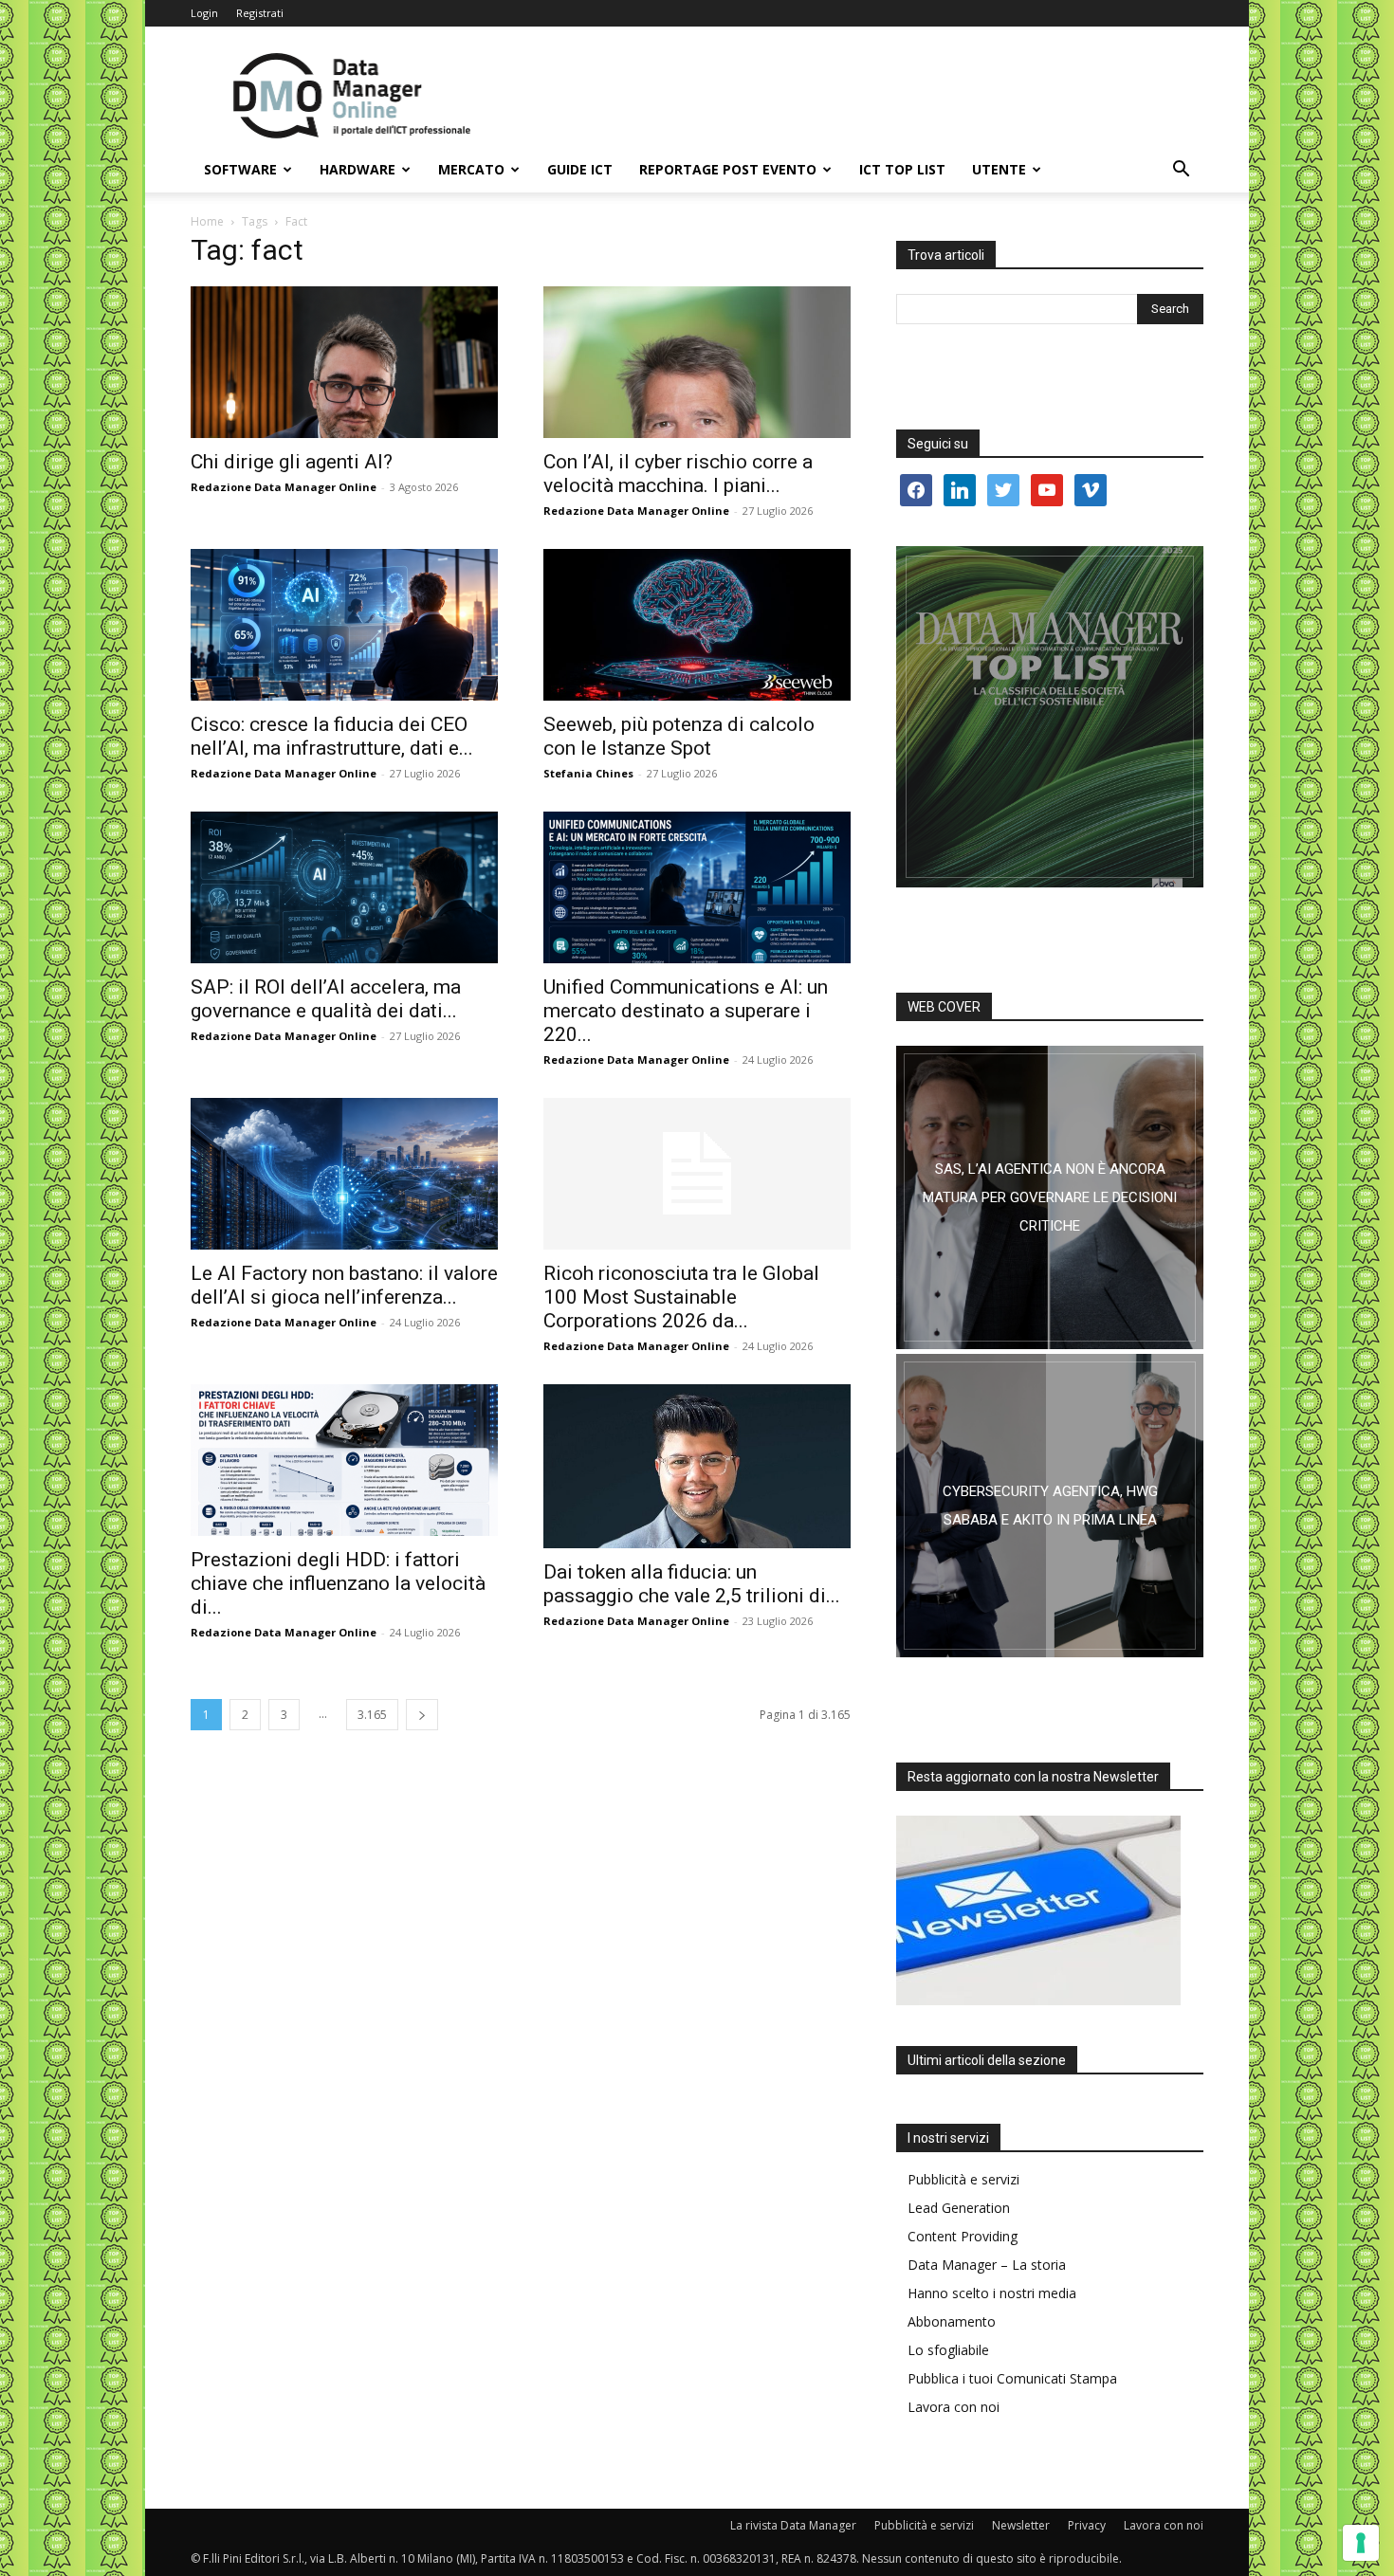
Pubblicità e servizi (963, 2179)
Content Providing (963, 2236)
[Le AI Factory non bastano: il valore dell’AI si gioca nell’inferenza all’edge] (344, 1174)
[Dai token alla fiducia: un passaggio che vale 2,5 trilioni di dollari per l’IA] (697, 1466)
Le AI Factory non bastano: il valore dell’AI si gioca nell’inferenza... (344, 1285)
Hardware (358, 169)
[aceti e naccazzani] (1050, 1506)
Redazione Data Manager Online (284, 487)
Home (207, 221)
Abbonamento (952, 2321)
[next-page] (422, 1715)
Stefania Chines (588, 773)
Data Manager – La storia (987, 2265)
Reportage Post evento (728, 169)
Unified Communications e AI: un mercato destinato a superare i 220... (686, 1011)
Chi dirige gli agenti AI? (292, 462)
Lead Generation (959, 2208)
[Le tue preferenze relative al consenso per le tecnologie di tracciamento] (1361, 2543)
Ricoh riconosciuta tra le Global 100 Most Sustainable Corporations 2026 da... (681, 1297)
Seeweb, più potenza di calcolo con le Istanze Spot (679, 736)
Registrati (260, 13)
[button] (1181, 171)
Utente (999, 169)
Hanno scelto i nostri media (992, 2293)
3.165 (372, 1715)
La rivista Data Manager (793, 2525)
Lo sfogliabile (948, 2350)
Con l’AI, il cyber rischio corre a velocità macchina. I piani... (678, 474)
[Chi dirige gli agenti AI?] (344, 362)
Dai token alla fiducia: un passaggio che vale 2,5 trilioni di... (692, 1584)
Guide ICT (580, 169)
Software (240, 169)
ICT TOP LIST (902, 169)
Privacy (1087, 2525)
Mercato (471, 169)
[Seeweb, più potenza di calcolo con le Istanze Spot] (697, 625)
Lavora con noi (954, 2407)
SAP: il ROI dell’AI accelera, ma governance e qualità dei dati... (326, 999)
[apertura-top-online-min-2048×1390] (1050, 717)
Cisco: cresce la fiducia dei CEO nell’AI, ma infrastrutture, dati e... (332, 736)
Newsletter (1021, 2525)
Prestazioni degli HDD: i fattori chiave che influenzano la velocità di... (338, 1583)
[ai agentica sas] (1050, 1197)
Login (204, 13)
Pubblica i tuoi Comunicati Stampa (1012, 2378)
